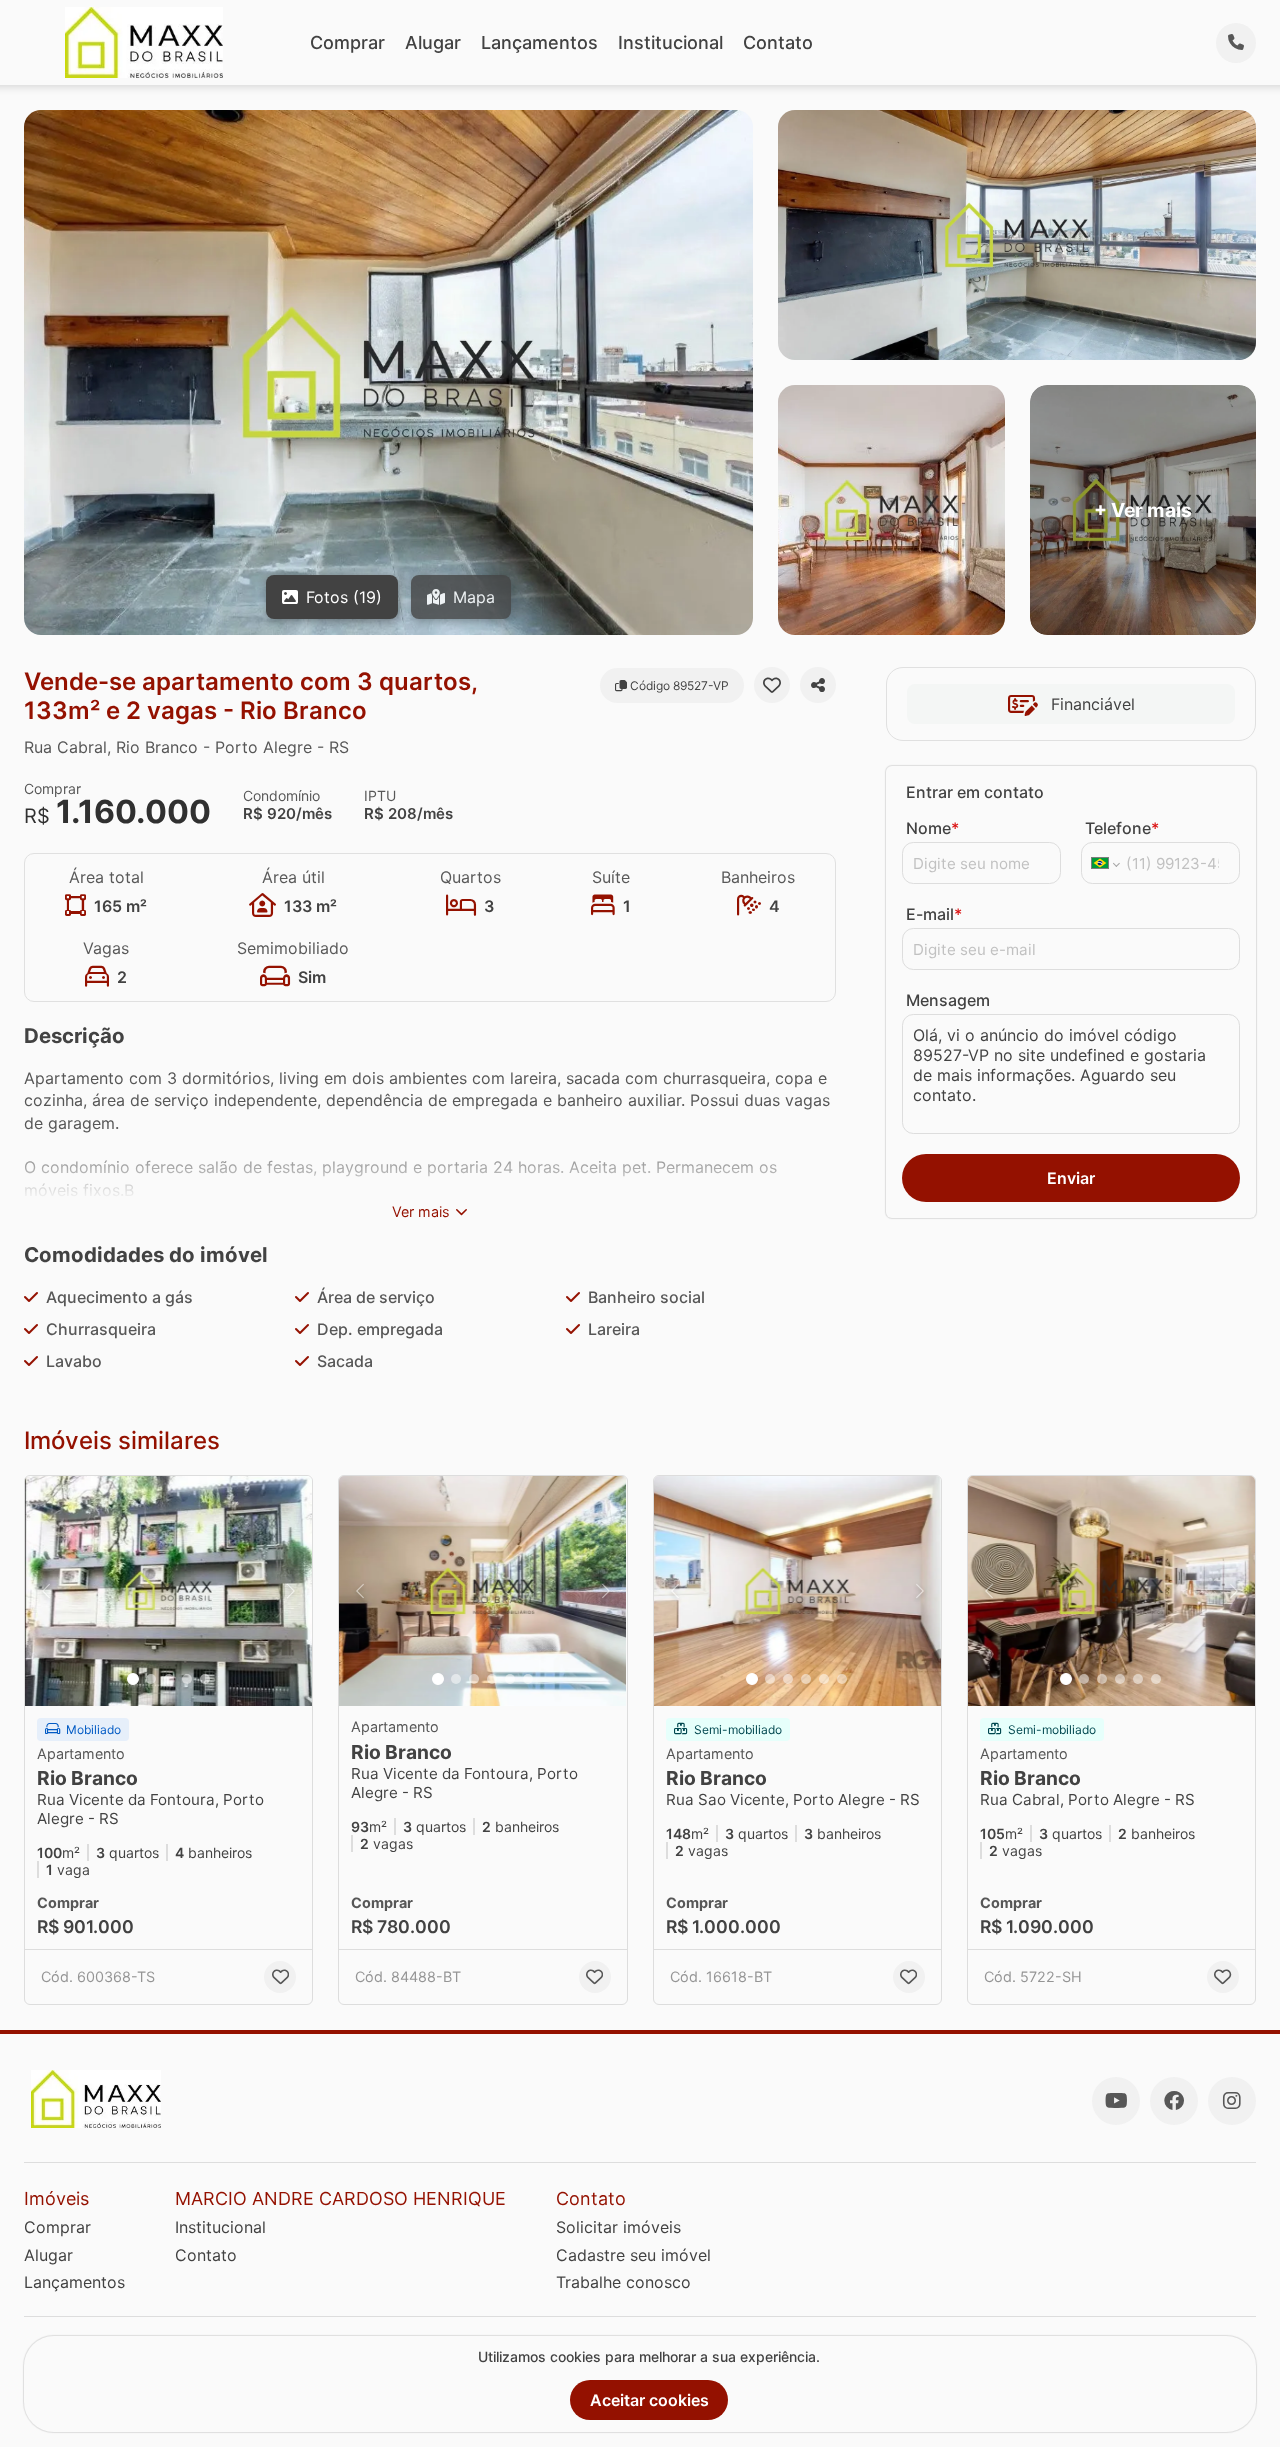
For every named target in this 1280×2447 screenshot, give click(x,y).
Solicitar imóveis (618, 2227)
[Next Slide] (291, 1591)
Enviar (1071, 1178)
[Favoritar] (772, 685)
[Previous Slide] (46, 1591)
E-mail (934, 914)
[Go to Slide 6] (528, 1679)
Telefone (1122, 828)
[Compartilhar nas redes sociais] (818, 685)
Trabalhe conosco (623, 2282)
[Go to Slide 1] (133, 1679)
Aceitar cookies (649, 2400)
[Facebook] (1174, 2101)
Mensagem (948, 1000)
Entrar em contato (975, 792)
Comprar (347, 42)
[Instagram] (1232, 2101)
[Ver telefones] (1236, 43)
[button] (168, 1591)
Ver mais (421, 1211)
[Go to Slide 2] (151, 1679)
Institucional (670, 42)
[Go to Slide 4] (187, 1679)
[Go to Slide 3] (169, 1679)
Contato (778, 42)
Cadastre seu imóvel (633, 2255)
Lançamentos (539, 42)
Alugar (433, 42)
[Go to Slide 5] (205, 1679)
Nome (932, 828)
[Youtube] (1116, 2101)
